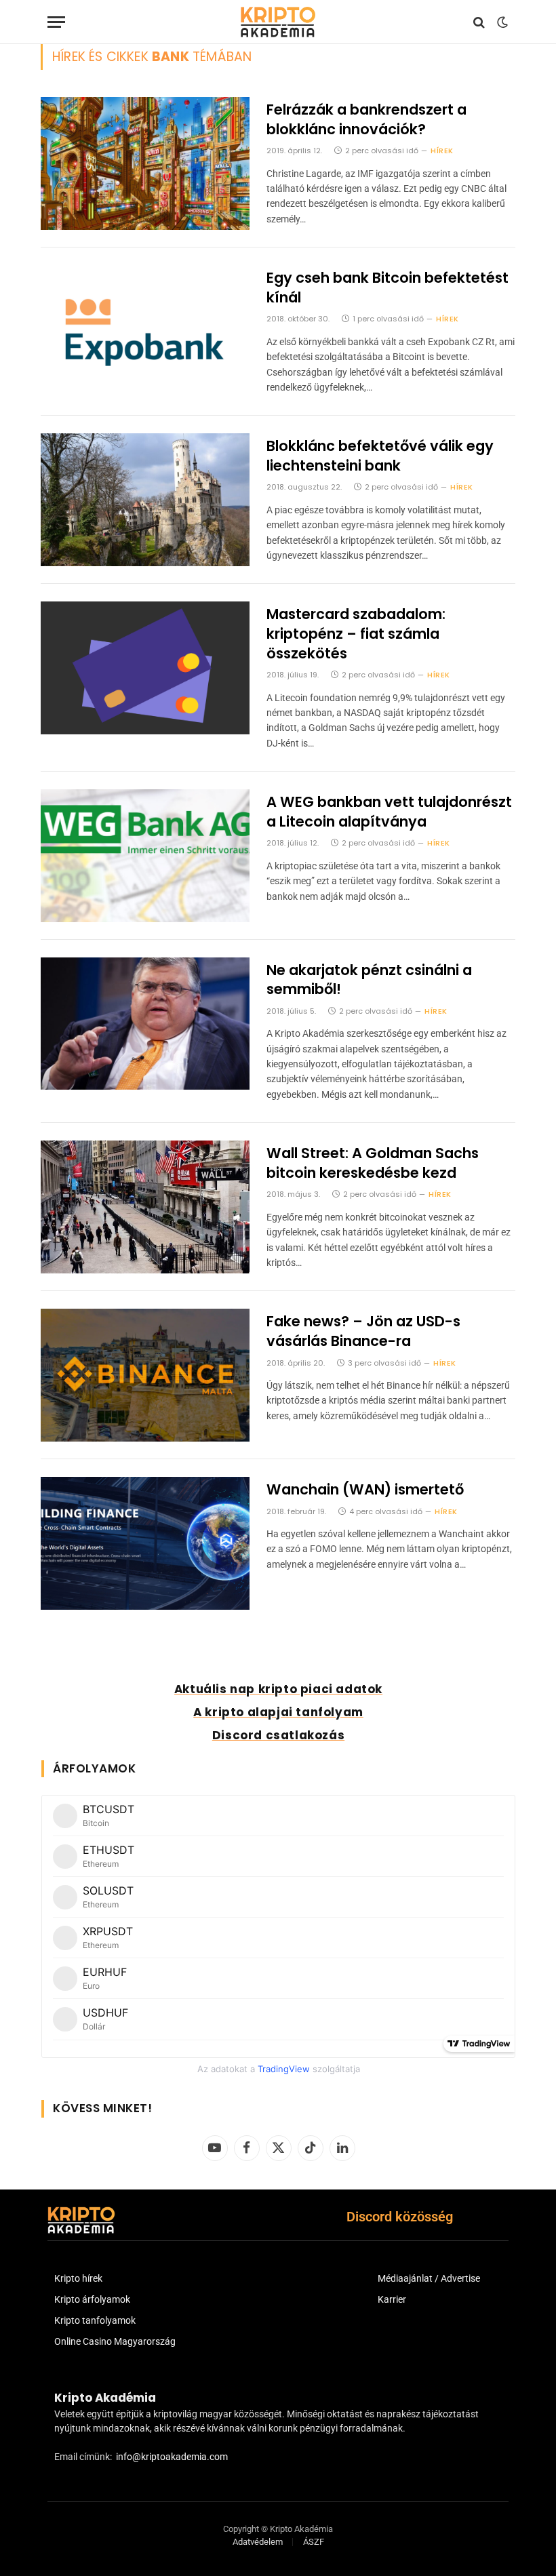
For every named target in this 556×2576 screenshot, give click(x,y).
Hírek (442, 151)
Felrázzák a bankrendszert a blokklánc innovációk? (366, 120)
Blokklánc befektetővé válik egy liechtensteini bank (380, 456)
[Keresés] (479, 22)
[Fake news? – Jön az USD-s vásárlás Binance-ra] (145, 1375)
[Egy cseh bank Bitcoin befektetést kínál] (145, 332)
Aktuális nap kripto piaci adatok (278, 1689)
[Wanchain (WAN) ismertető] (145, 1543)
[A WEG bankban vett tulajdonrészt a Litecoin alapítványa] (145, 856)
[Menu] (56, 22)
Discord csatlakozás (278, 1735)
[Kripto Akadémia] (278, 22)
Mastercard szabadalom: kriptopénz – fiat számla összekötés (356, 634)
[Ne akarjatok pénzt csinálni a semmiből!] (145, 1024)
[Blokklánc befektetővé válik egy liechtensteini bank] (145, 500)
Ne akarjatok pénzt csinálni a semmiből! (369, 980)
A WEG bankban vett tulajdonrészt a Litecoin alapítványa (389, 812)
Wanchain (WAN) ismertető (365, 1490)
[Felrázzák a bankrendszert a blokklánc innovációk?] (145, 163)
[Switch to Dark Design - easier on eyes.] (501, 22)
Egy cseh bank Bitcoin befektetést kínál (388, 288)
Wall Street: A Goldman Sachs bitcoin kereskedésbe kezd (373, 1163)
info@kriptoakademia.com (172, 2457)
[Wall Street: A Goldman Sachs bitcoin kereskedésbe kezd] (145, 1207)
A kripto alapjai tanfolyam (278, 1712)
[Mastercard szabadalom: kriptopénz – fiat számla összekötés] (145, 668)
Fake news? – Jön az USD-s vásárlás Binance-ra (363, 1331)
